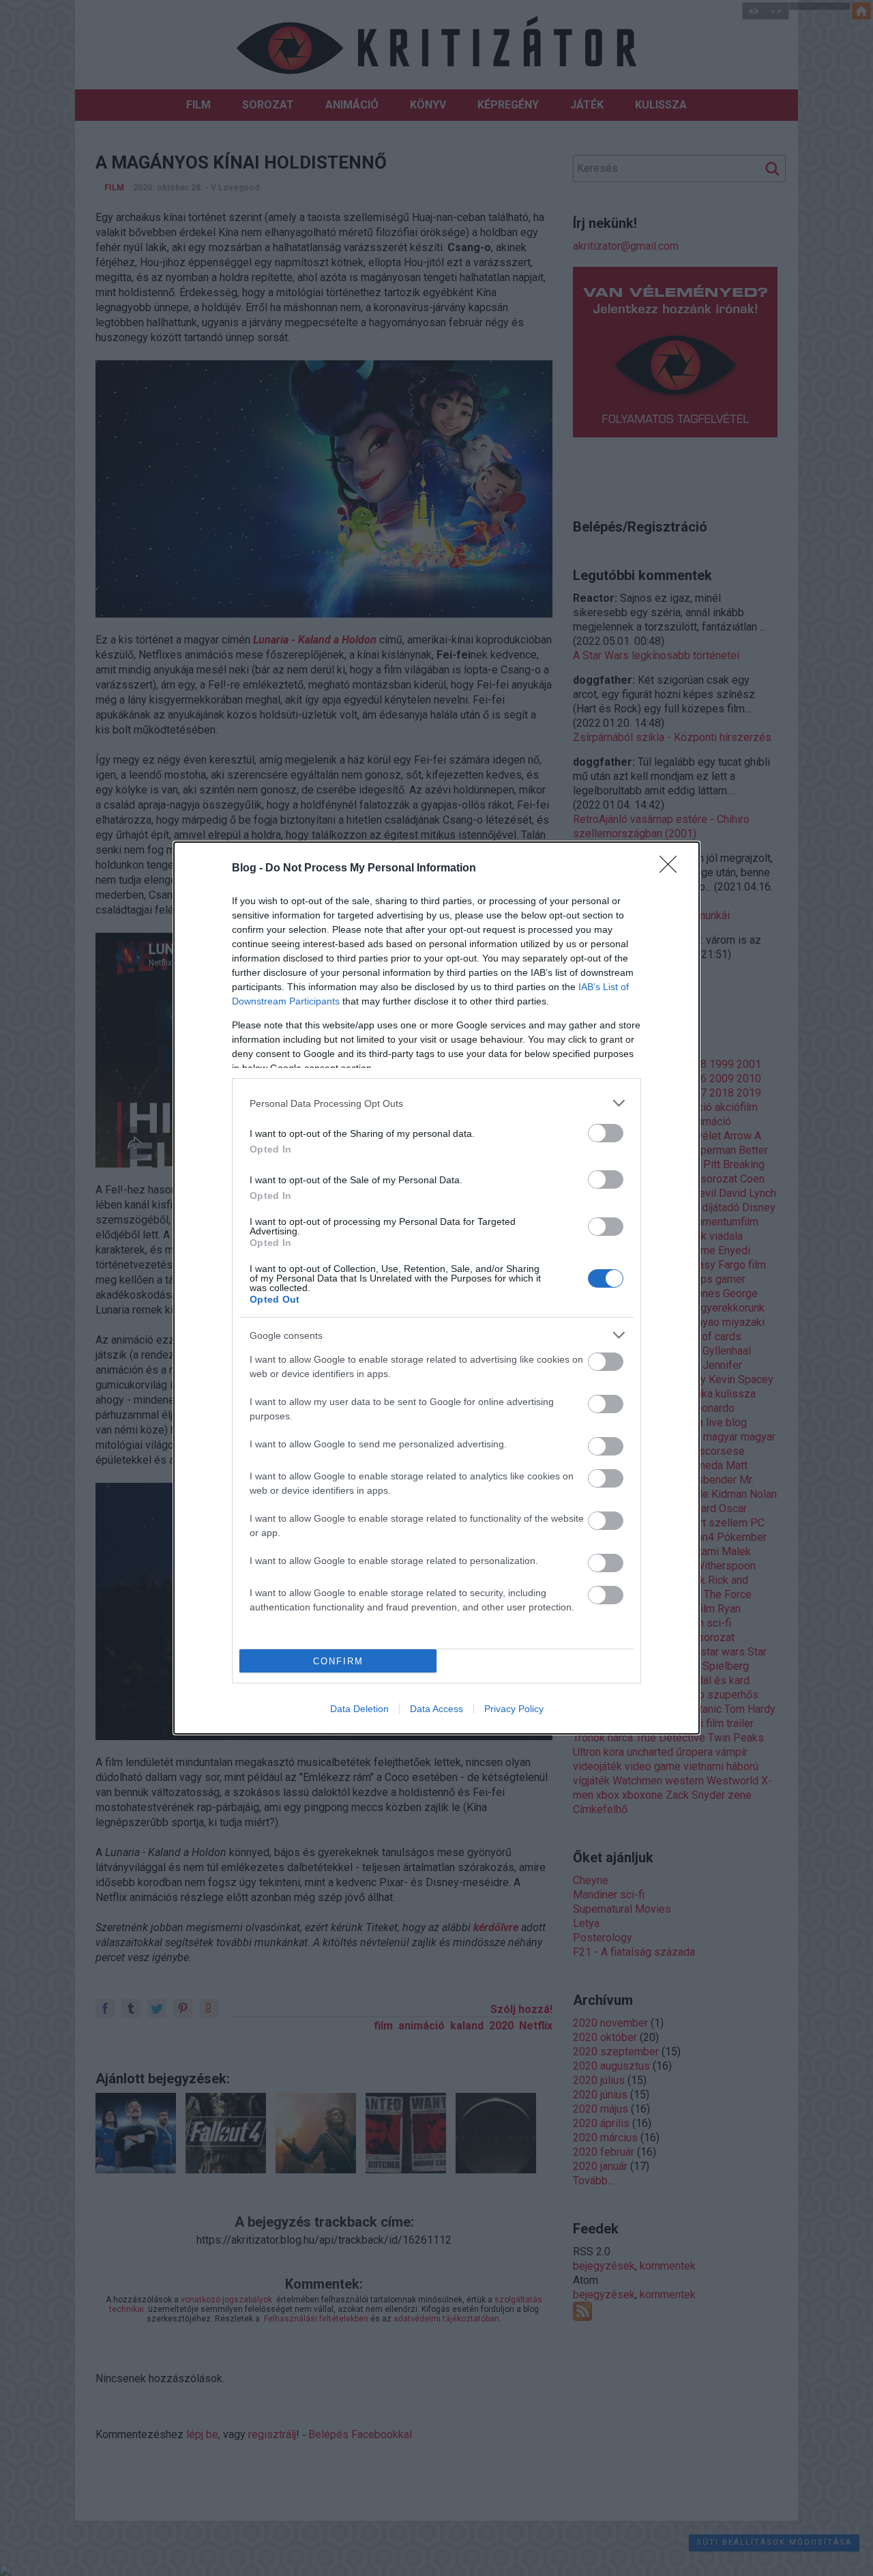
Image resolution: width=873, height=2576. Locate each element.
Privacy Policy (514, 1709)
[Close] (672, 869)
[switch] (606, 1133)
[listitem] (436, 1103)
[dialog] (436, 1288)
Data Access (436, 1709)
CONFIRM (338, 1661)
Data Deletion (359, 1709)
